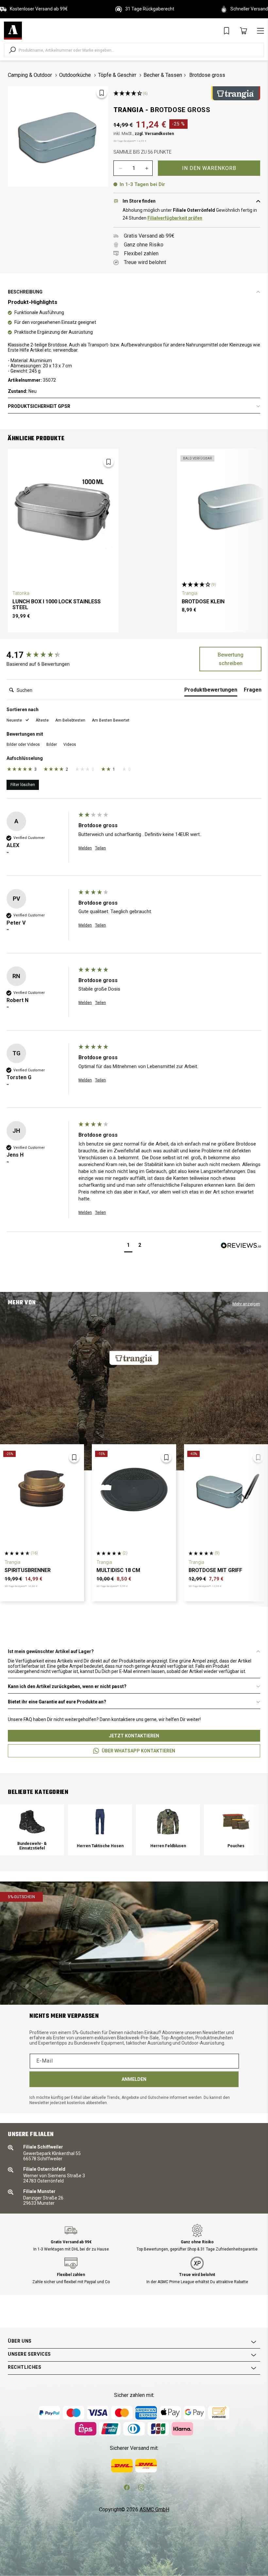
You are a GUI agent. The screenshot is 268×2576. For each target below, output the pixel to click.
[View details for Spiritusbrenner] (42, 1489)
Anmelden (134, 2079)
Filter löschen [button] (23, 785)
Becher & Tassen (163, 75)
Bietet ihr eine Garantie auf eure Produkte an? (57, 1702)
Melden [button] (85, 848)
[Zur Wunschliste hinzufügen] (102, 93)
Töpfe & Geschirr (117, 75)
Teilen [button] (100, 848)
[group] (41, 655)
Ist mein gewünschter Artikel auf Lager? (51, 1651)
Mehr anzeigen (246, 1304)
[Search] (12, 50)
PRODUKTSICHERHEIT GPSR (39, 406)
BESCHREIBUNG (25, 292)
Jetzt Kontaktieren (134, 1736)
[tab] (211, 691)
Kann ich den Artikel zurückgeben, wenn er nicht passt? (67, 1686)
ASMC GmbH (154, 2509)
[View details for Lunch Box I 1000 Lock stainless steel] (63, 507)
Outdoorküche (75, 75)
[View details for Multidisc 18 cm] (134, 1489)
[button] (18, 720)
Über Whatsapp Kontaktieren (138, 1751)
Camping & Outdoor (30, 75)
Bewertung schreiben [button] (231, 659)
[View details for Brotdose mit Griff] (226, 1489)
